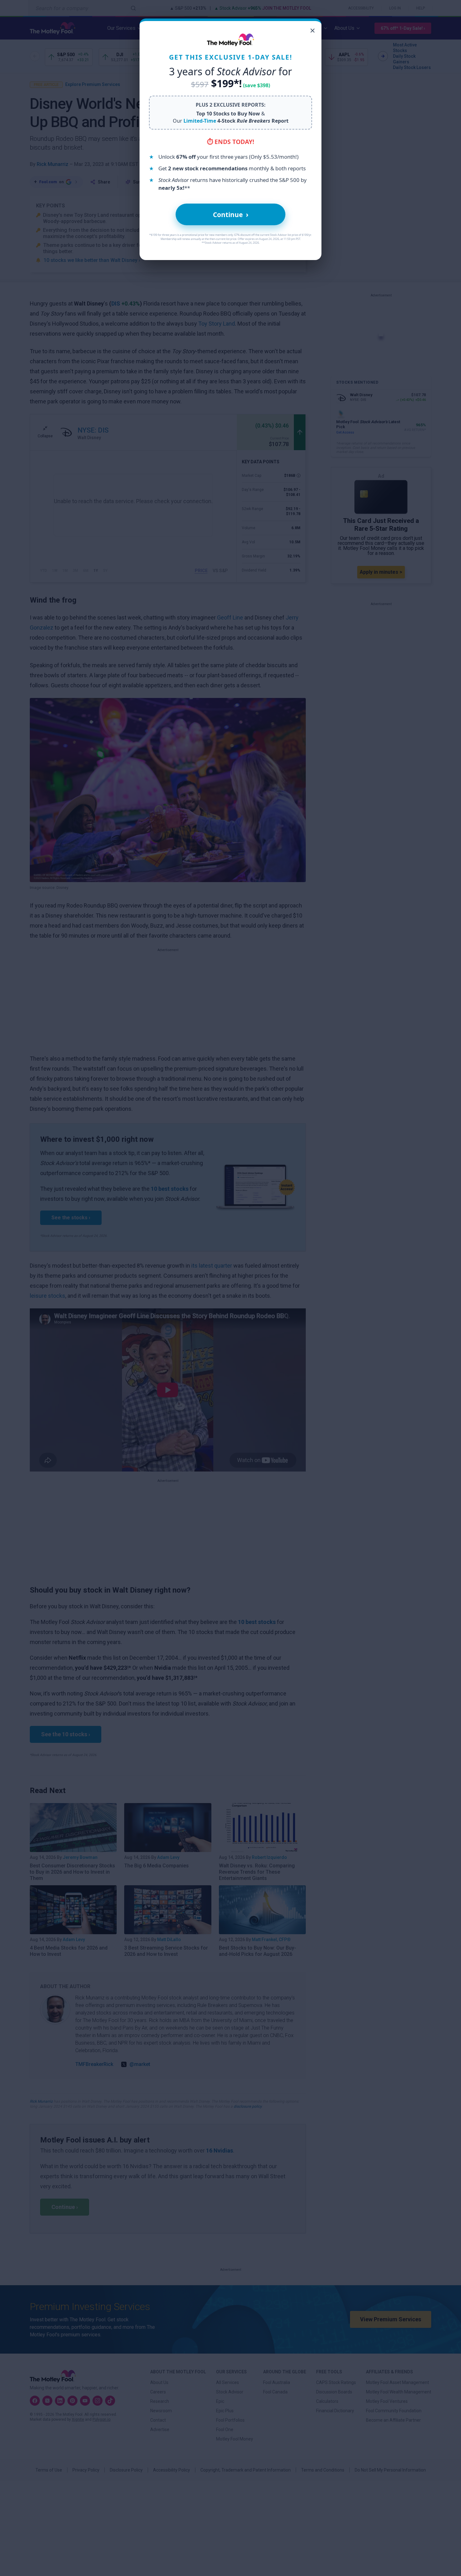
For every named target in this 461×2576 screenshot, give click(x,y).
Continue (231, 214)
